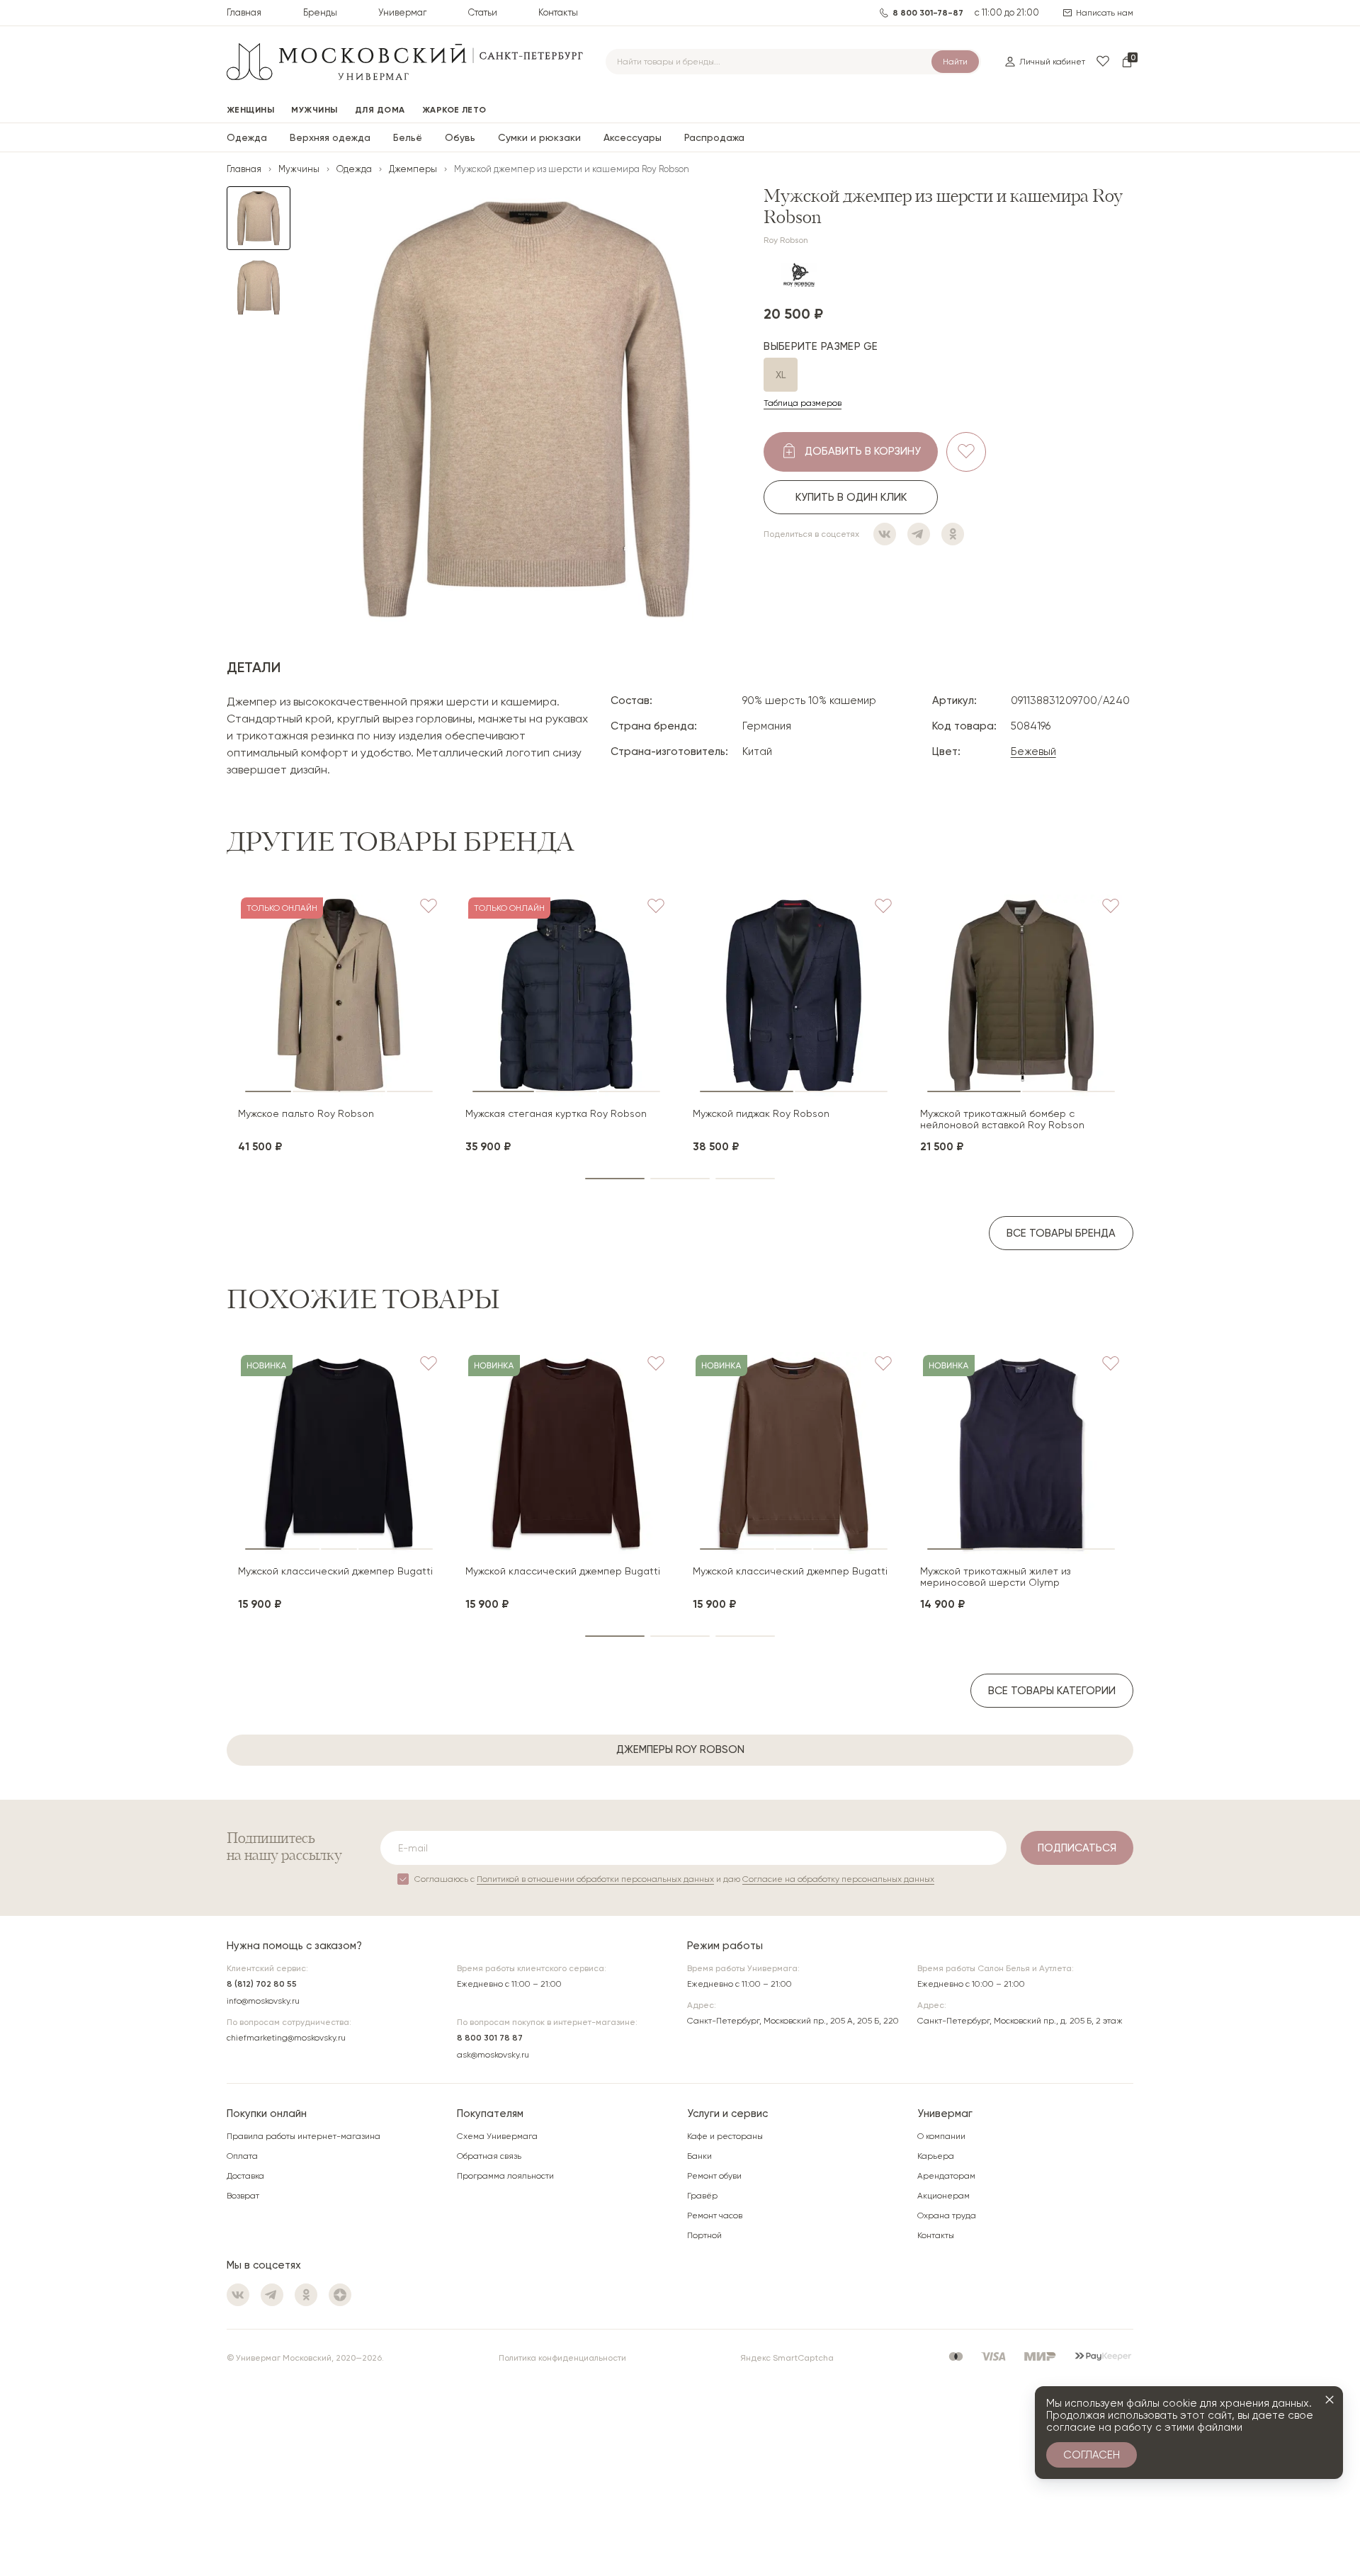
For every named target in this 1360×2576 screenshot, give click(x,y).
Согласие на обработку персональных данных (838, 1879)
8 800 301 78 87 (490, 2038)
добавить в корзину (863, 451)
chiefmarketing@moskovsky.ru (286, 2038)
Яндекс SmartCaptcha (787, 2358)
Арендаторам (946, 2176)
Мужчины (299, 169)
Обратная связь (489, 2156)
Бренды (320, 12)
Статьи (483, 12)
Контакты (558, 12)
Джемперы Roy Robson (680, 1749)
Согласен (1092, 2455)
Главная (244, 12)
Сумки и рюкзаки (539, 137)
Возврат (243, 2196)
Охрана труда (947, 2215)
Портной (704, 2235)
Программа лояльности (505, 2176)
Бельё (408, 137)
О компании (941, 2136)
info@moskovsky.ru (263, 2001)
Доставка (245, 2176)
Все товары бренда (1061, 1233)
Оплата (242, 2156)
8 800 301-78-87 (928, 13)
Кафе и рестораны (725, 2136)
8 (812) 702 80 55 (262, 1984)
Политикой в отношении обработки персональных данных (595, 1879)
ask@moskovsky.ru (493, 2055)
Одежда (247, 137)
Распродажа (714, 137)
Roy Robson (786, 240)
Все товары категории (1052, 1691)
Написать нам (1105, 13)
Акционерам (943, 2196)
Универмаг (402, 12)
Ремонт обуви (714, 2176)
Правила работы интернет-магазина (304, 2136)
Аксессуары (633, 137)
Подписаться (1077, 1848)
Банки (699, 2156)
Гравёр (702, 2196)
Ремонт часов (715, 2215)
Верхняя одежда (330, 137)
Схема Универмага (497, 2136)
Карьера (936, 2156)
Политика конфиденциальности (562, 2358)
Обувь (460, 137)
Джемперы (413, 169)
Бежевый (1033, 751)
